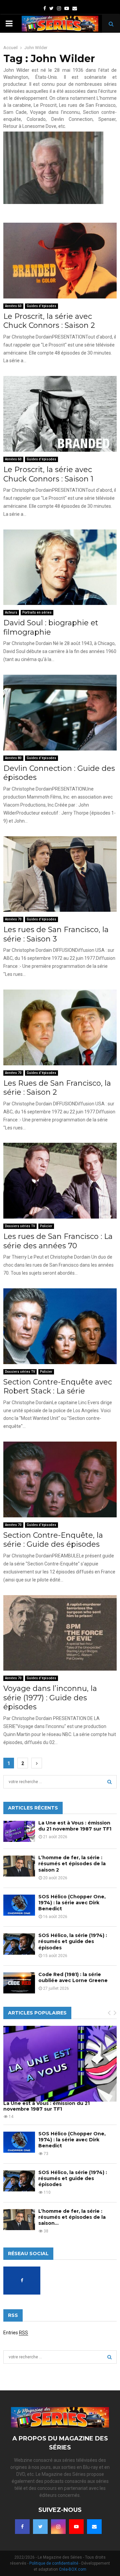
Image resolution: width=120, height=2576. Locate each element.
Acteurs (11, 612)
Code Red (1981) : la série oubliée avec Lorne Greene (73, 1977)
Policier (46, 1226)
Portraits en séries (37, 612)
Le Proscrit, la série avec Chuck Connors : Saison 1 (48, 474)
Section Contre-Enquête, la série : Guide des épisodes (53, 1540)
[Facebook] (22, 2527)
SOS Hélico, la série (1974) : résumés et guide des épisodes (73, 1941)
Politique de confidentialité (54, 2563)
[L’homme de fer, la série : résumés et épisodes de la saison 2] (19, 1866)
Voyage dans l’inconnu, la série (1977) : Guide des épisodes (50, 1698)
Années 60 (13, 306)
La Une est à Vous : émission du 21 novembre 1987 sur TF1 (75, 1826)
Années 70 (13, 919)
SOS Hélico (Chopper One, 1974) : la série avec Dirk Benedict (72, 1903)
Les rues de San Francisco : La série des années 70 (58, 1241)
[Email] (94, 2527)
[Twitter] (40, 2527)
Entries (16, 2333)
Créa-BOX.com (73, 2569)
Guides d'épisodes (41, 306)
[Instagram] (58, 2527)
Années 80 (13, 758)
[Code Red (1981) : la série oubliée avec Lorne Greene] (19, 1983)
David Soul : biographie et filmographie (51, 627)
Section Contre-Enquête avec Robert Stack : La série (58, 1387)
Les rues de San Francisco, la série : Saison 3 (56, 934)
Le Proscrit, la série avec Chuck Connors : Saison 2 (49, 321)
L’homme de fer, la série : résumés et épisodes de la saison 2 (72, 1864)
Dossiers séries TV (20, 1226)
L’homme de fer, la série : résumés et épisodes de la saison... (72, 2217)
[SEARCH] (109, 1782)
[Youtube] (76, 2527)
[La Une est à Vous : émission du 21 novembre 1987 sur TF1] (19, 1831)
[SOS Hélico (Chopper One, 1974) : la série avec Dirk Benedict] (19, 1905)
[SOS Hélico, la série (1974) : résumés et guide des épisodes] (19, 1944)
